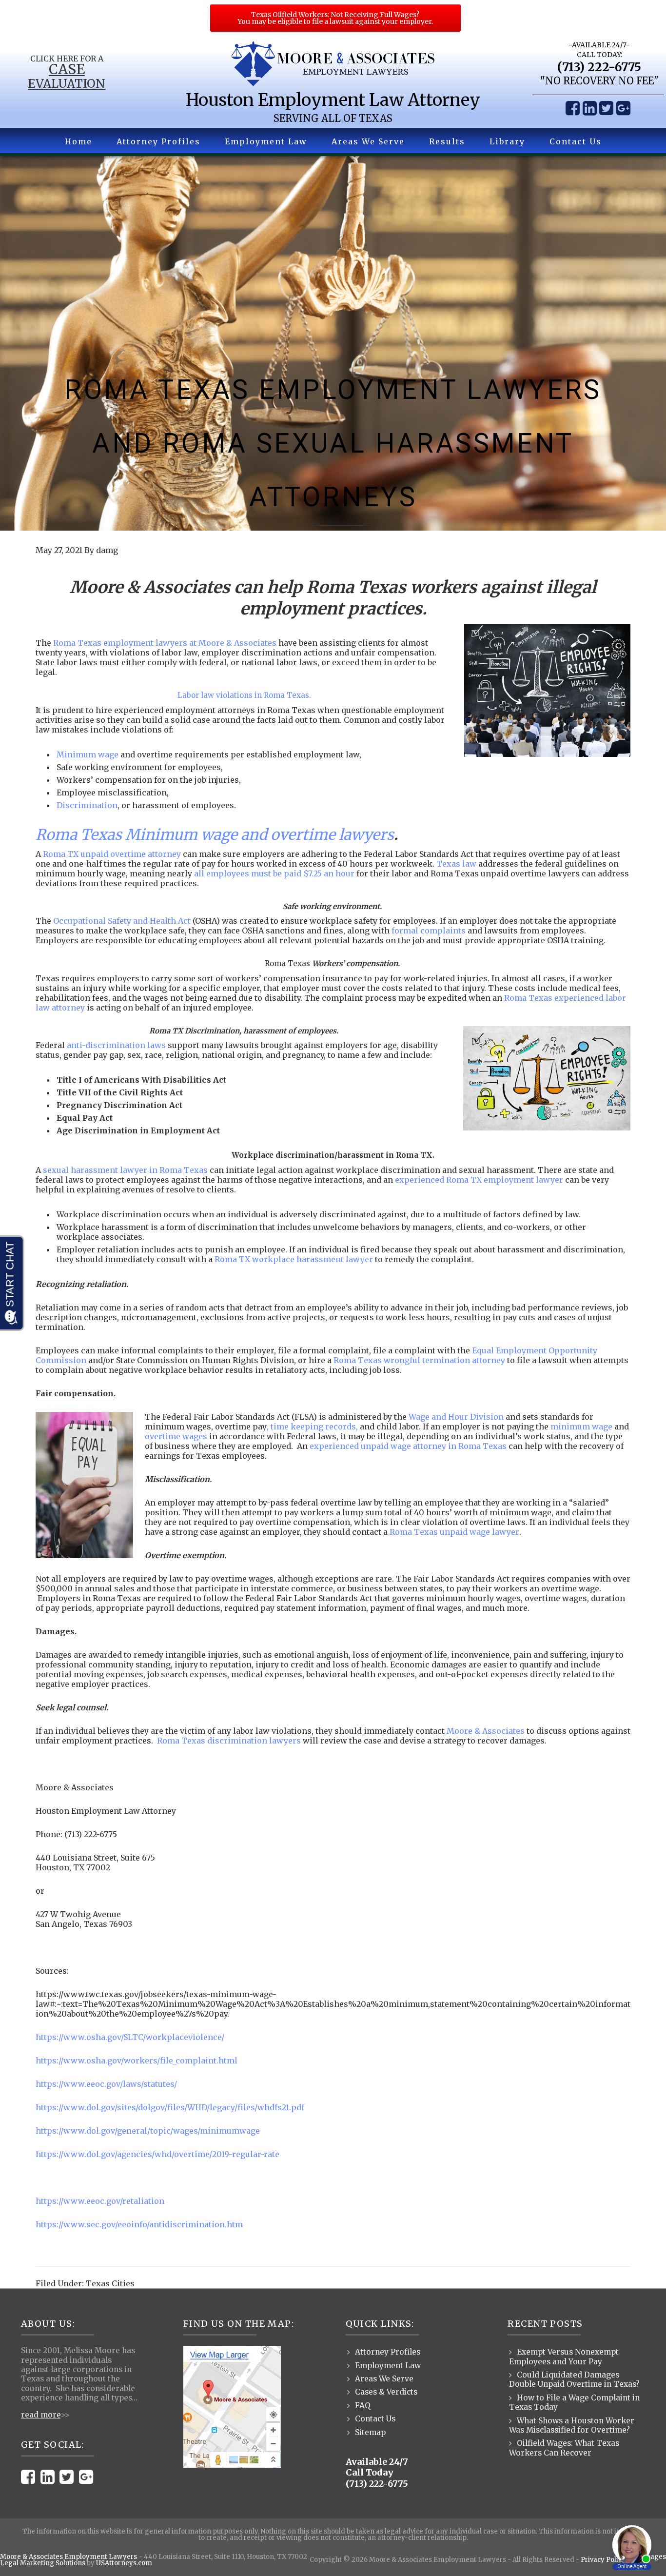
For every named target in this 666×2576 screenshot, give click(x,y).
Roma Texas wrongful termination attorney (419, 1360)
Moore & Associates (486, 1731)
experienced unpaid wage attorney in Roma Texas (408, 1446)
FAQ (363, 2406)
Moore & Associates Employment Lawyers (69, 2557)
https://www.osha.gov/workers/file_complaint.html (137, 2061)
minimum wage (581, 1427)
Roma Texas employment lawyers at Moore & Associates (165, 643)
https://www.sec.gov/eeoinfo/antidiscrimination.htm (139, 2224)
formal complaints (429, 931)
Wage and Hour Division (456, 1417)
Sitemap (370, 2432)
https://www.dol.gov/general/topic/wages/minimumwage (148, 2131)
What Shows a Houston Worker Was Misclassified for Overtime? (572, 2425)
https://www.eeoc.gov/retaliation (100, 2201)
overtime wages (176, 1436)
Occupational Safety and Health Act (122, 921)
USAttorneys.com (124, 2563)
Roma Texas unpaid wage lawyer (454, 1532)
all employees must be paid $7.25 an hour (274, 873)
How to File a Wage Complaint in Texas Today (574, 2402)
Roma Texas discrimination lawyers (229, 1741)
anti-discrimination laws (116, 1045)
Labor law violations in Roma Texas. (244, 695)
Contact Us (375, 2419)
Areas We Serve (384, 2379)
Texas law (456, 864)
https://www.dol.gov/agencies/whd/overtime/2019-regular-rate (157, 2154)
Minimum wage (88, 754)
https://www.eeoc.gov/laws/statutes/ (106, 2084)
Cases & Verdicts (386, 2392)
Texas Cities (110, 2283)
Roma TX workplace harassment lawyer (294, 1259)
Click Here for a (67, 59)
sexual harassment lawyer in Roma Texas (125, 1170)
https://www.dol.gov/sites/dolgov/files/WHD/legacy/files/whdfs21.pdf (170, 2107)
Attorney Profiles (388, 2352)
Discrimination (87, 805)
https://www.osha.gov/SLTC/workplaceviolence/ (130, 2037)
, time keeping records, (312, 1427)
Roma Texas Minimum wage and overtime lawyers (215, 834)
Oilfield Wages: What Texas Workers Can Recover (564, 2448)
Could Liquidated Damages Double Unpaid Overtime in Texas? (574, 2379)
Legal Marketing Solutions (43, 2563)
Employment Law (388, 2366)
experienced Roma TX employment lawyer (479, 1180)
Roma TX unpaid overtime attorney (112, 854)
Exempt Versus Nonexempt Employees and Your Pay (564, 2357)
